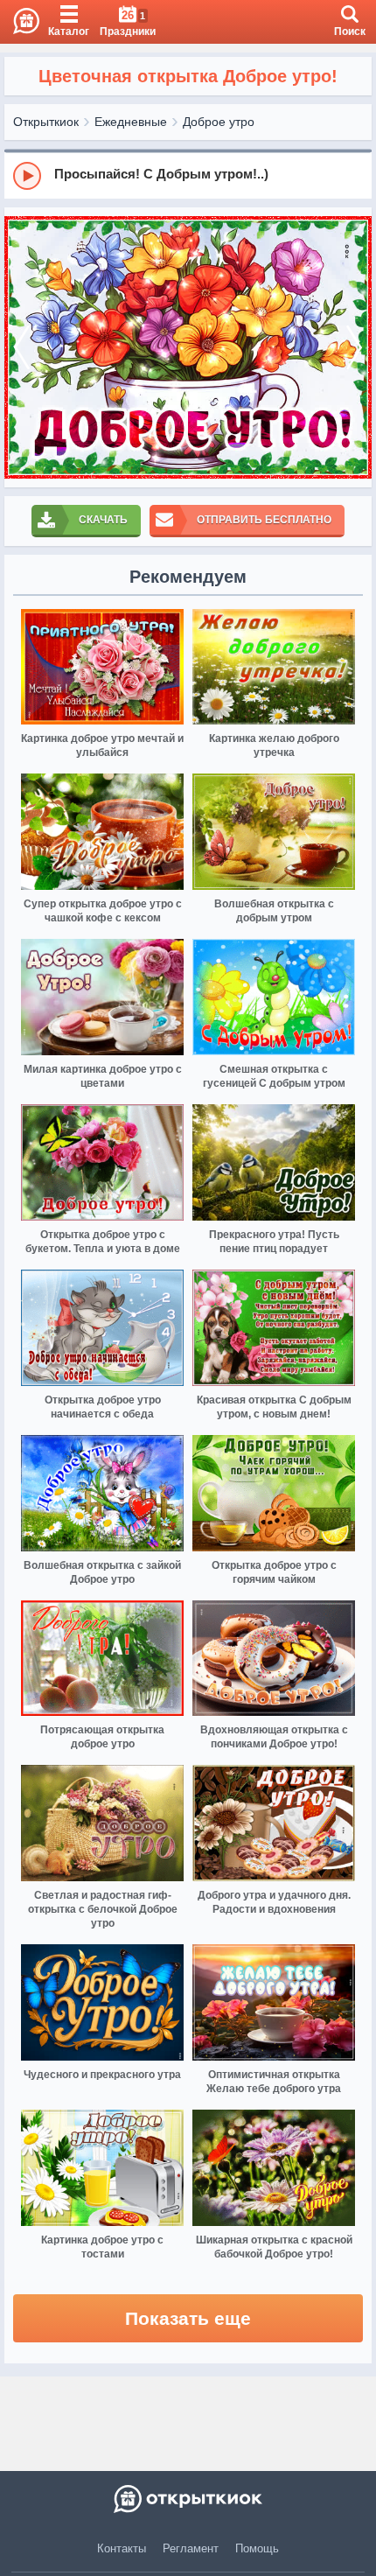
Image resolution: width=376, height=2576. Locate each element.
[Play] (27, 176)
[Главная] (20, 22)
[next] (354, 347)
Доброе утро (219, 122)
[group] (188, 175)
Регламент (191, 2548)
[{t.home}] (188, 2499)
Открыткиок (46, 122)
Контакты (122, 2548)
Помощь (257, 2548)
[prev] (22, 347)
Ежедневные (131, 122)
